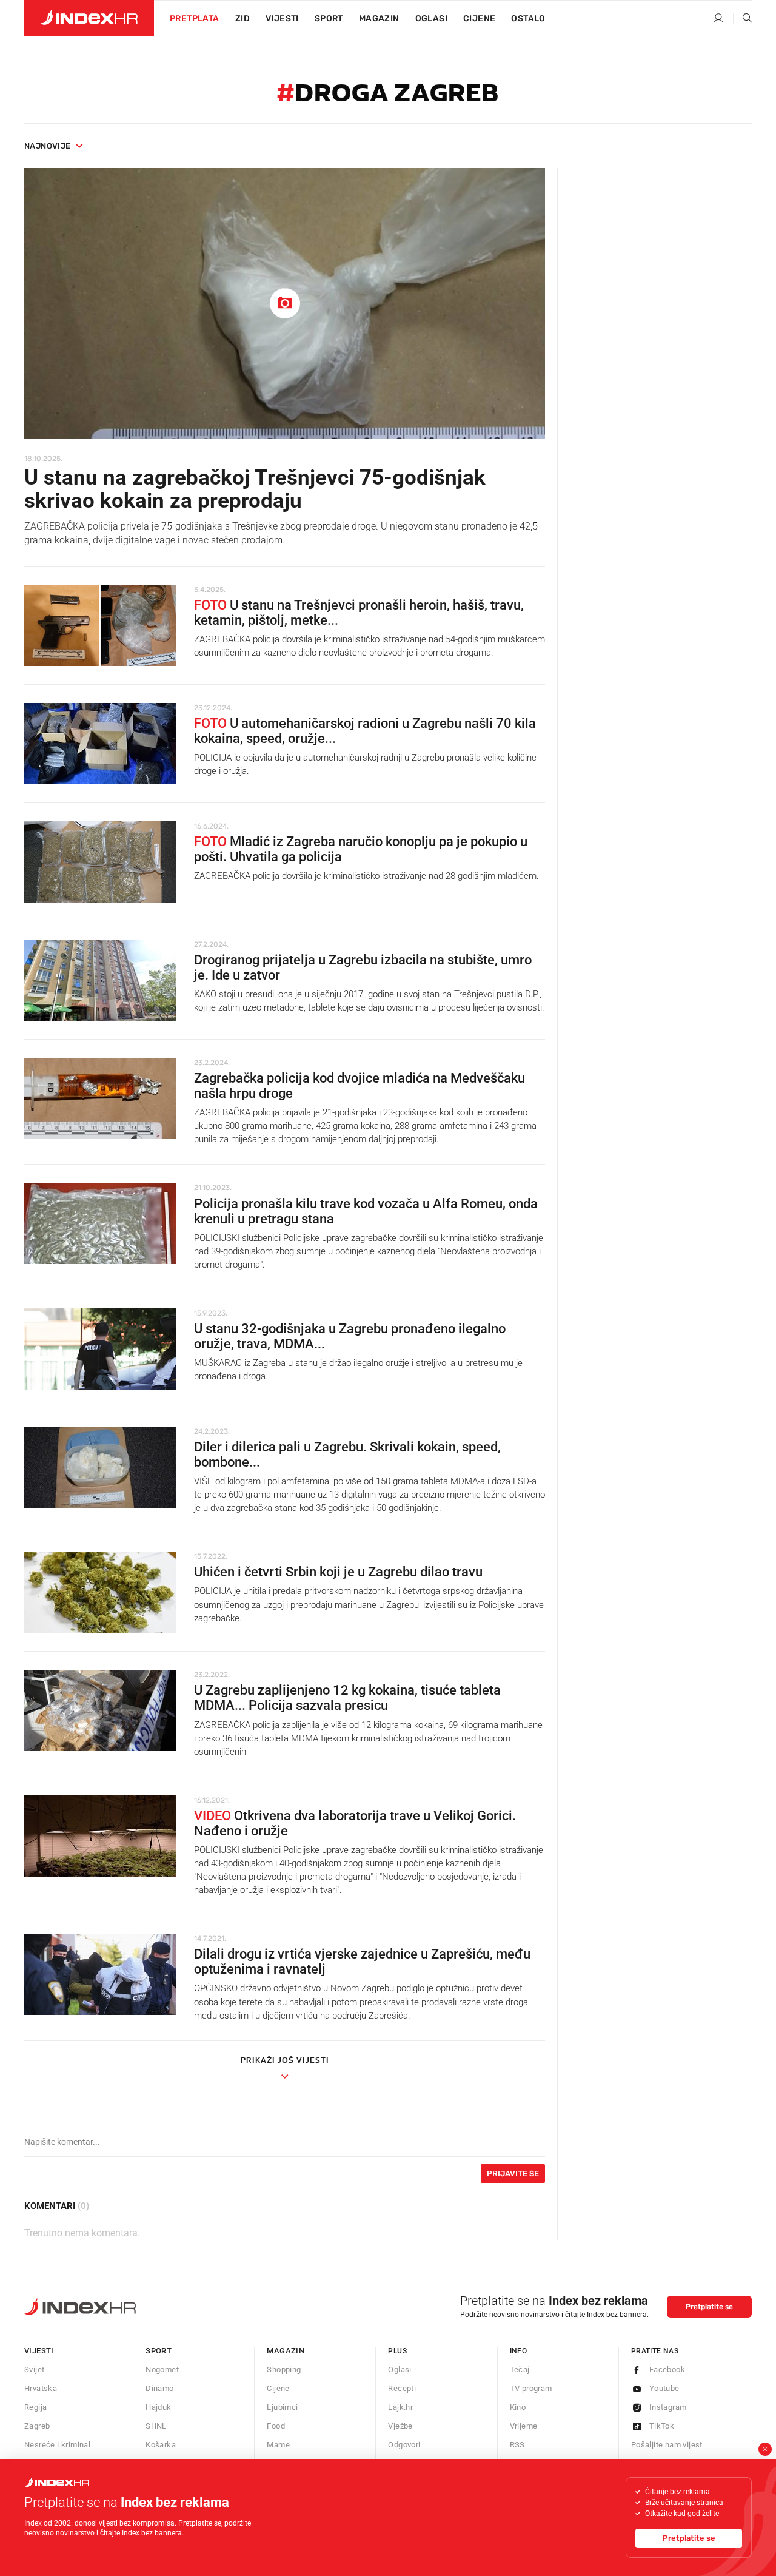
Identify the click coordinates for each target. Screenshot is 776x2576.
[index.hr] (89, 18)
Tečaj (520, 2369)
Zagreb (37, 2426)
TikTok (662, 2426)
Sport (329, 18)
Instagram (668, 2407)
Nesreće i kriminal (57, 2445)
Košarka (161, 2445)
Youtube (664, 2388)
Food (276, 2426)
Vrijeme (524, 2426)
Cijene (479, 18)
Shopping (284, 2369)
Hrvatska (41, 2388)
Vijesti (282, 18)
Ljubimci (282, 2407)
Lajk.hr (400, 2407)
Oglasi (431, 18)
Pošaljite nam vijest (667, 2445)
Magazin (286, 2351)
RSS (517, 2445)
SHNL (156, 2426)
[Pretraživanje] (743, 19)
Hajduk (158, 2407)
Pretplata (195, 18)
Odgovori (404, 2445)
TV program (531, 2388)
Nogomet (162, 2369)
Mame (278, 2445)
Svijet (34, 2369)
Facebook (667, 2369)
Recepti (402, 2388)
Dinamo (159, 2388)
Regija (35, 2407)
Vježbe (400, 2426)
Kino (518, 2407)
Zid (242, 18)
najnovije (48, 146)
